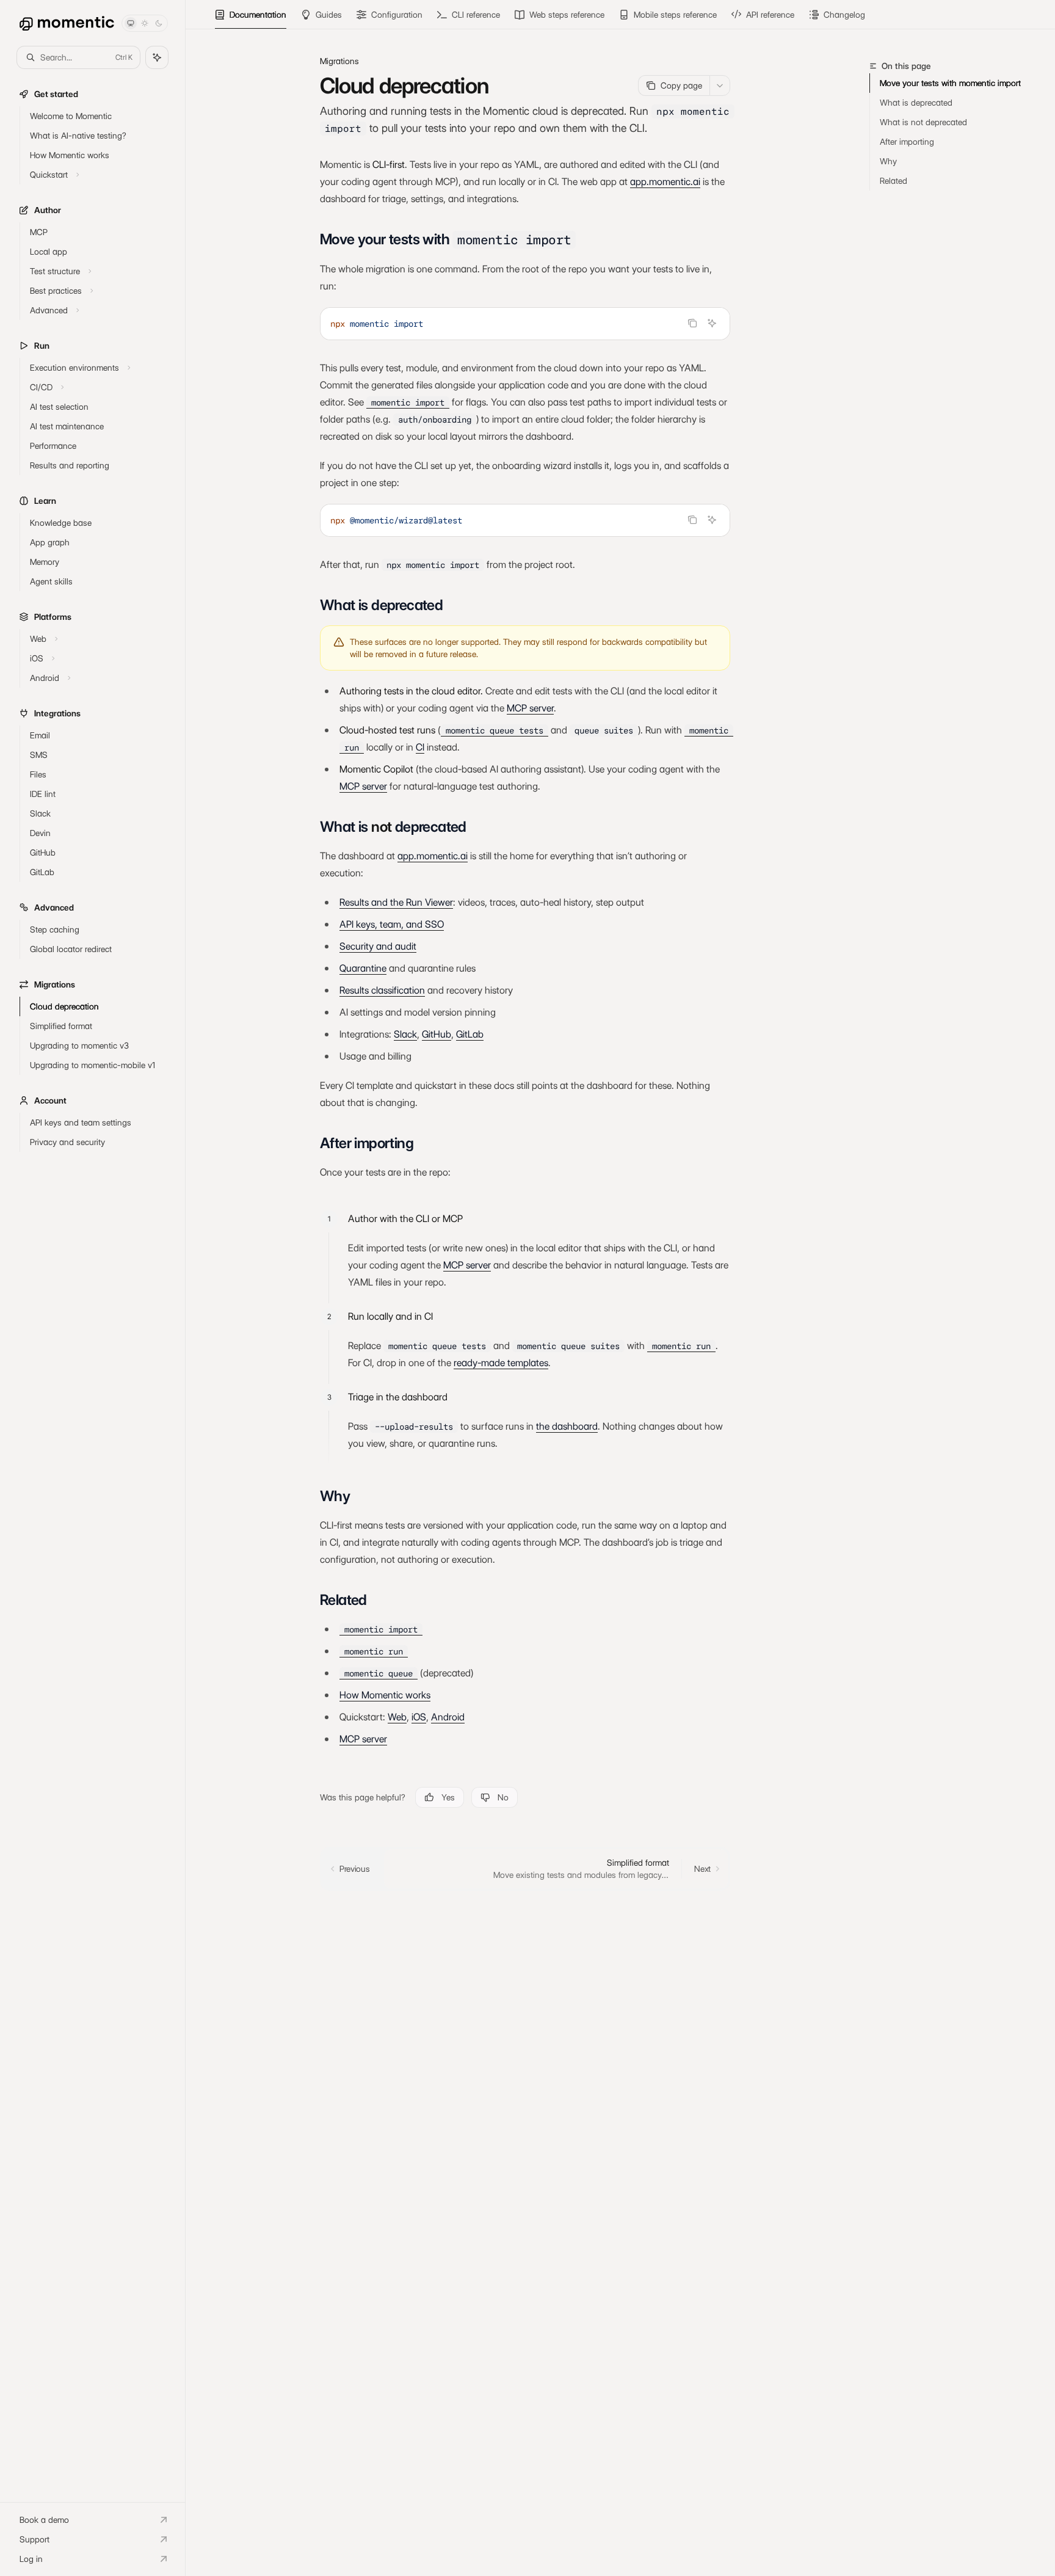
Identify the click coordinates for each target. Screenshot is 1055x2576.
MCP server (530, 708)
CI (420, 747)
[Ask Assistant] (712, 323)
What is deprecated (916, 103)
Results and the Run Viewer (396, 902)
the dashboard (567, 1426)
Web (397, 1717)
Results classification (382, 990)
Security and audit (378, 946)
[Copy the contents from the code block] (692, 323)
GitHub (437, 1034)
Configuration (397, 15)
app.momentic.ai (665, 182)
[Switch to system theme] (131, 23)
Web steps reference (567, 15)
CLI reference (476, 15)
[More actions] (720, 86)
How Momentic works (385, 1695)
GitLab (470, 1034)
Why (888, 161)
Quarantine (363, 968)
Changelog (844, 15)
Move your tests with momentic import (950, 83)
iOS (419, 1717)
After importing (907, 142)
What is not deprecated (923, 122)
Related (894, 181)
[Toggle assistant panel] (157, 57)
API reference (770, 15)
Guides (329, 15)
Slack (405, 1034)
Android (448, 1717)
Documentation (258, 15)
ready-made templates (501, 1363)
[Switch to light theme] (145, 23)
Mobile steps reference (675, 15)
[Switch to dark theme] (159, 23)
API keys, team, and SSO (392, 924)
